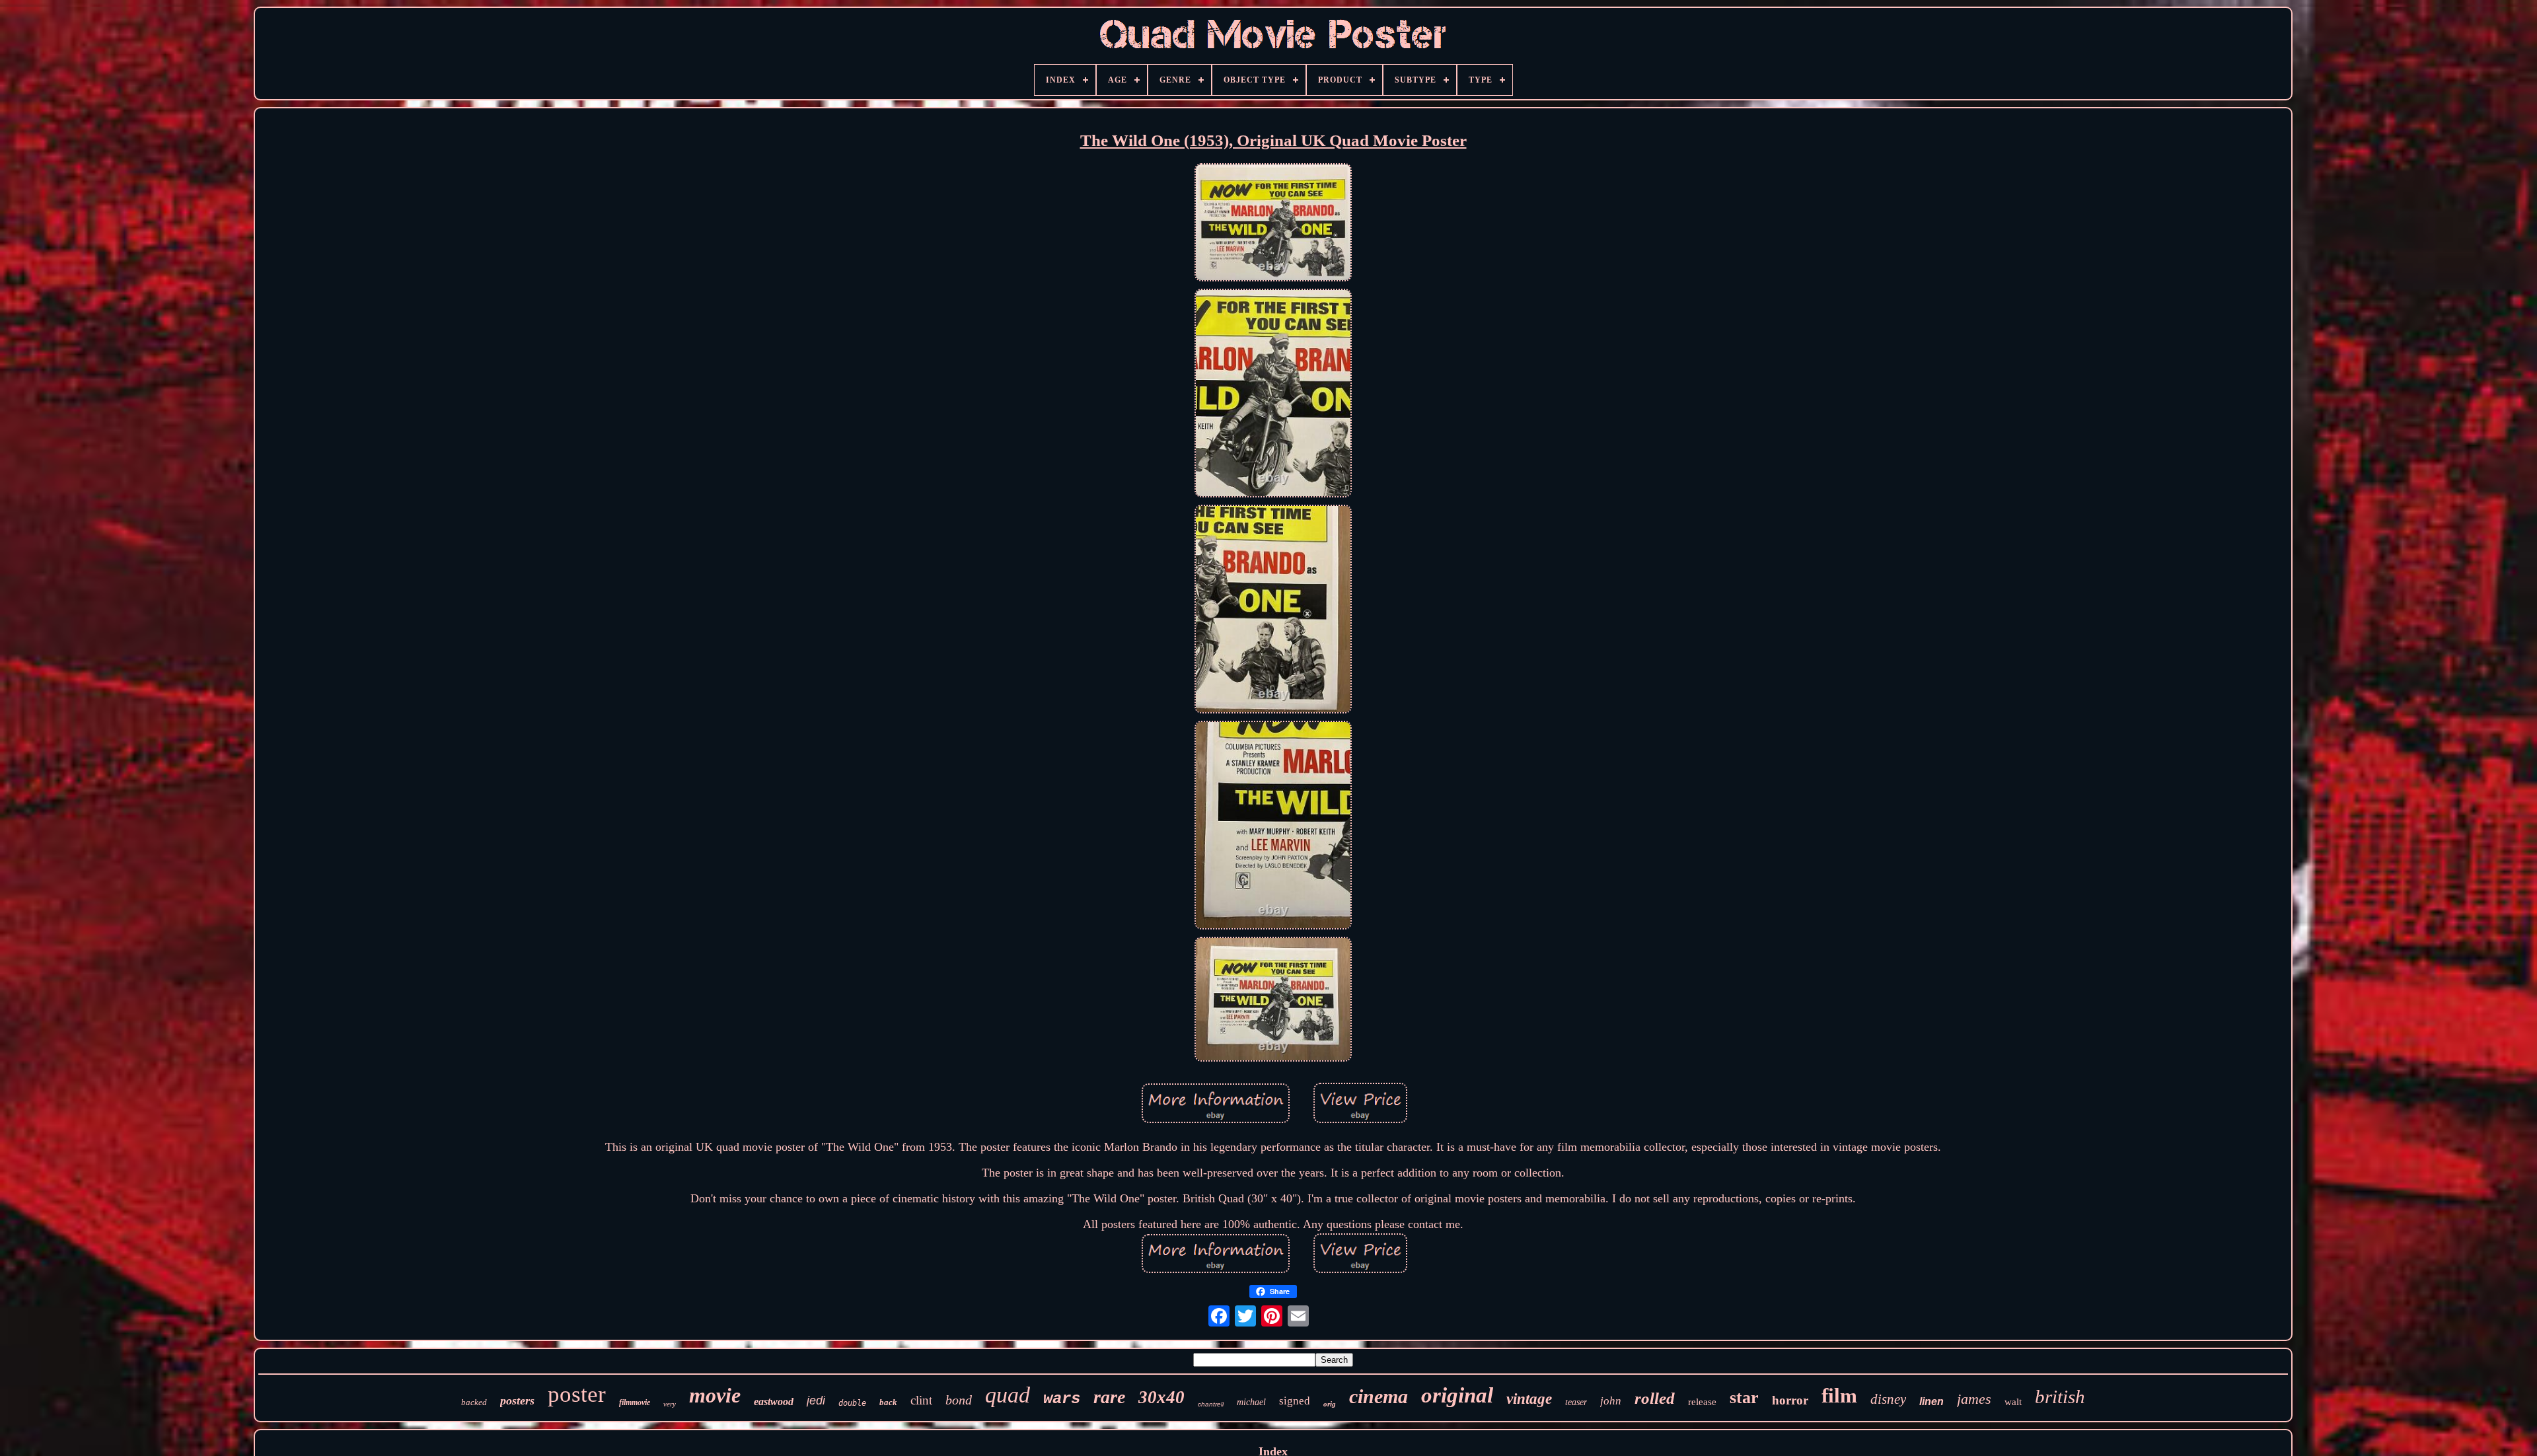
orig (1330, 1404)
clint (921, 1400)
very (670, 1404)
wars (1062, 1399)
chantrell (1211, 1404)
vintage (1529, 1399)
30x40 (1161, 1397)
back (888, 1402)
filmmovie (635, 1402)
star (1744, 1398)
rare (1109, 1397)
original (1457, 1395)
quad (1008, 1395)
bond (959, 1400)
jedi (816, 1401)
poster (577, 1394)
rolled (1655, 1398)
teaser (1576, 1402)
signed (1295, 1401)
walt (2013, 1402)
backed (474, 1402)
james (1974, 1399)
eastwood (774, 1401)
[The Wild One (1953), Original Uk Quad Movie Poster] (1273, 224)
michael (1251, 1402)
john (1611, 1401)
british (2060, 1397)
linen (1931, 1401)
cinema (1379, 1396)
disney (1888, 1399)
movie (715, 1395)
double (852, 1403)
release (1702, 1402)
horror (1790, 1400)
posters (517, 1401)
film (1839, 1396)
